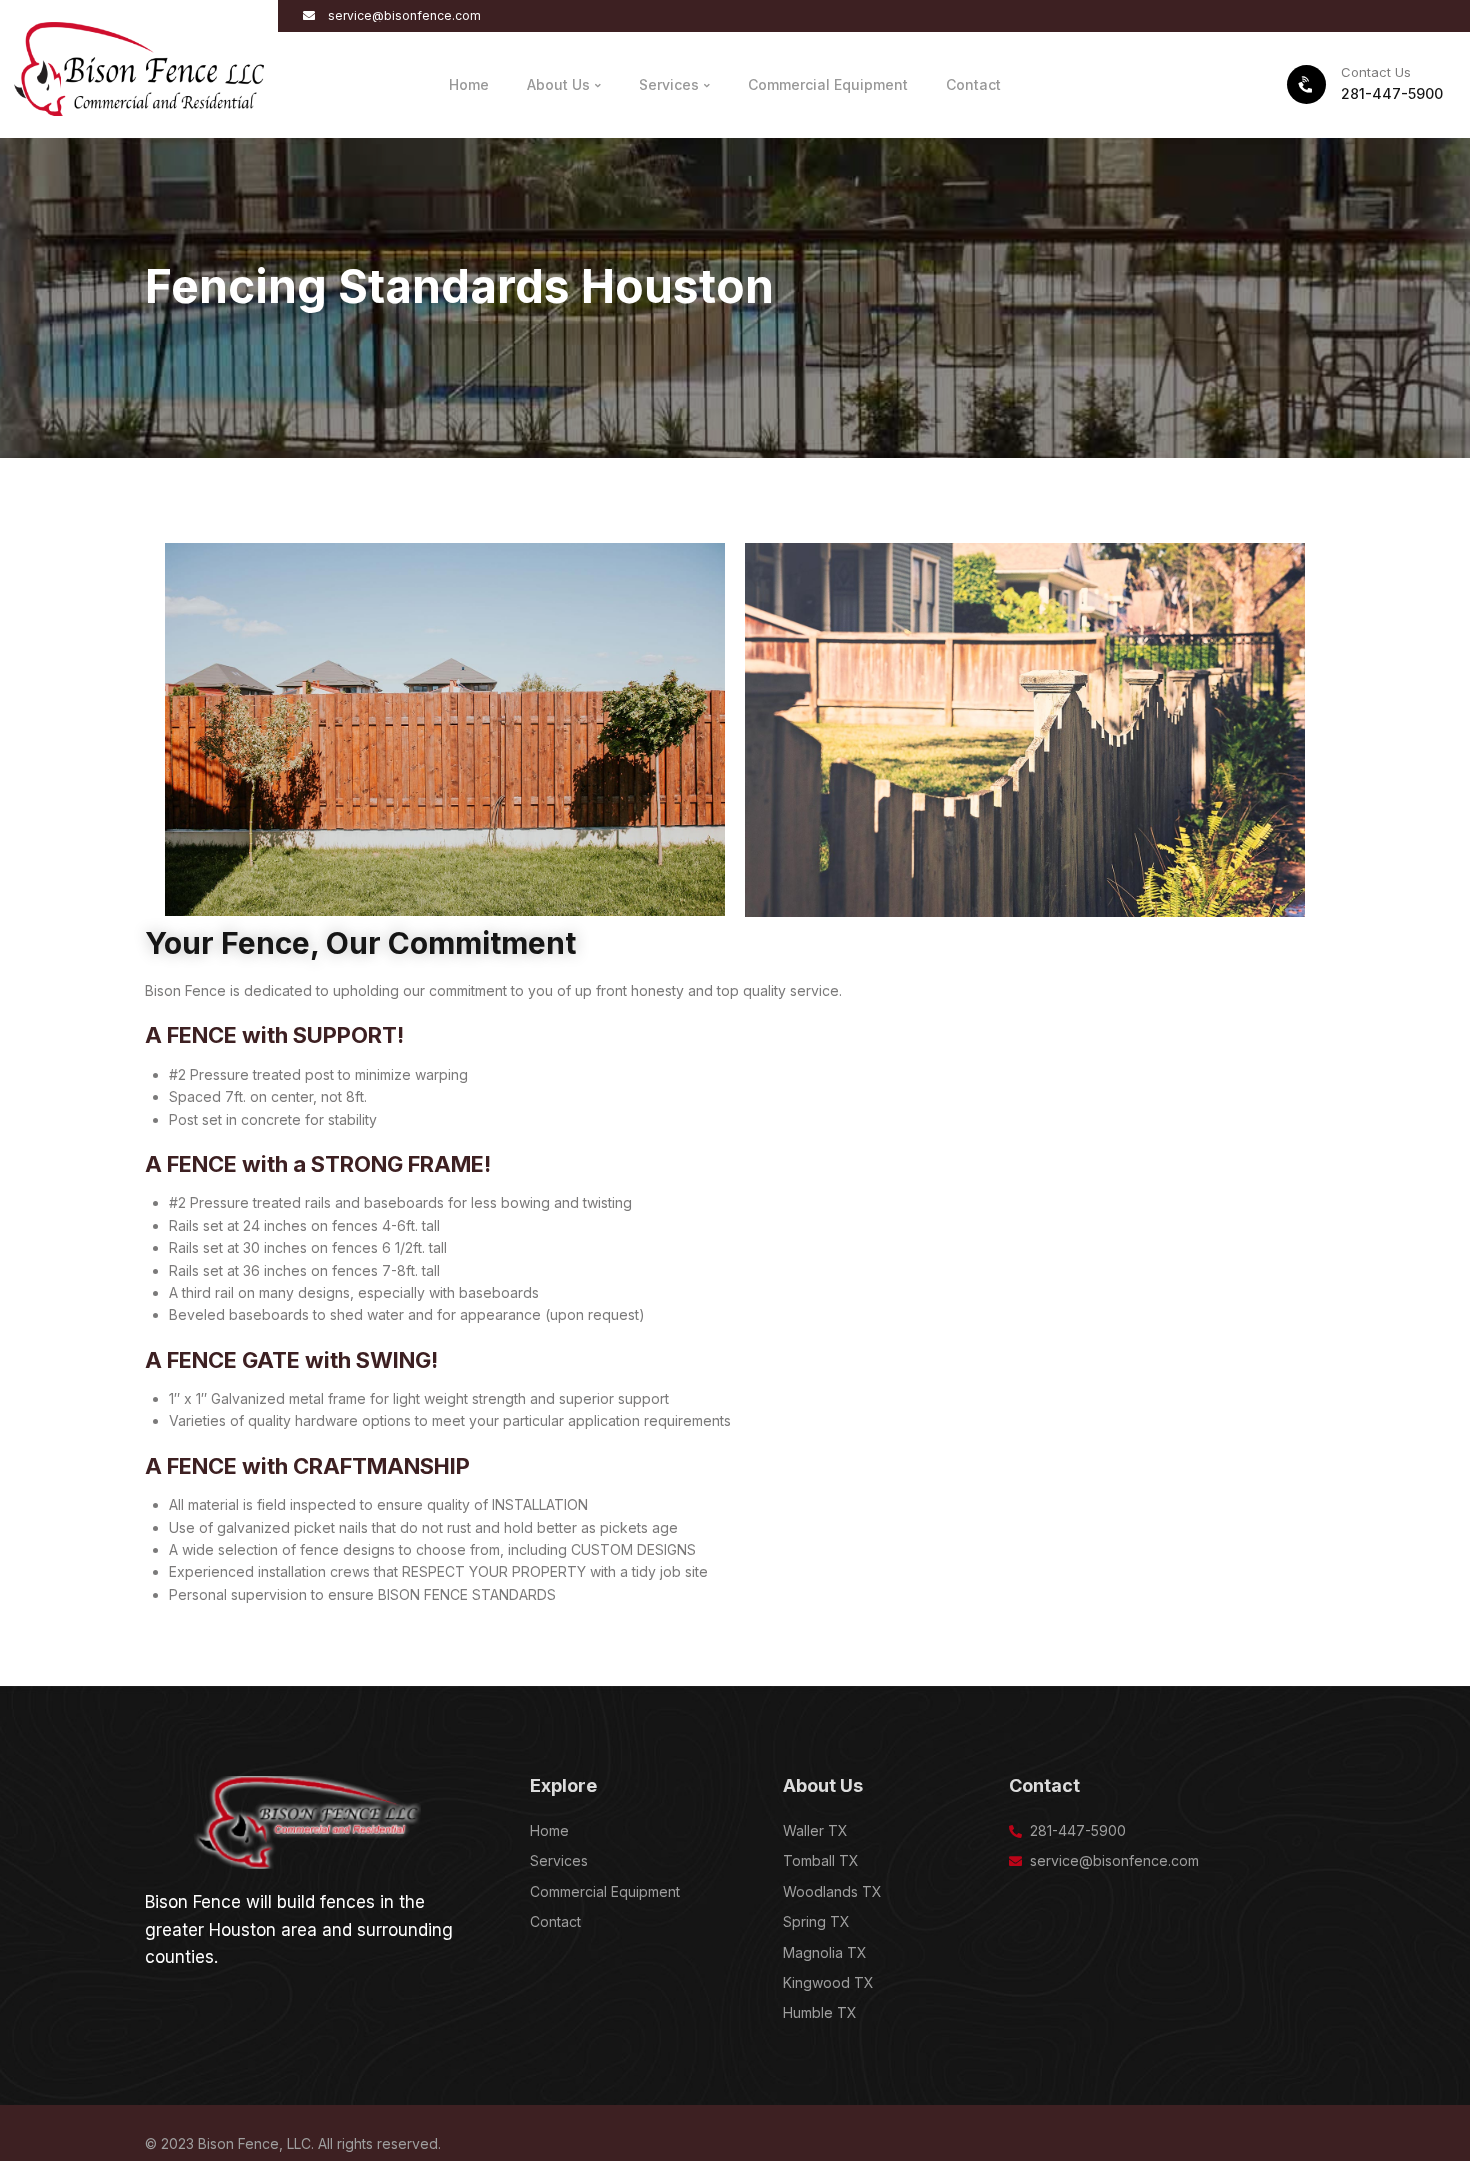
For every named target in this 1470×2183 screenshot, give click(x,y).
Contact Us (1376, 72)
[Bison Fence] (139, 67)
